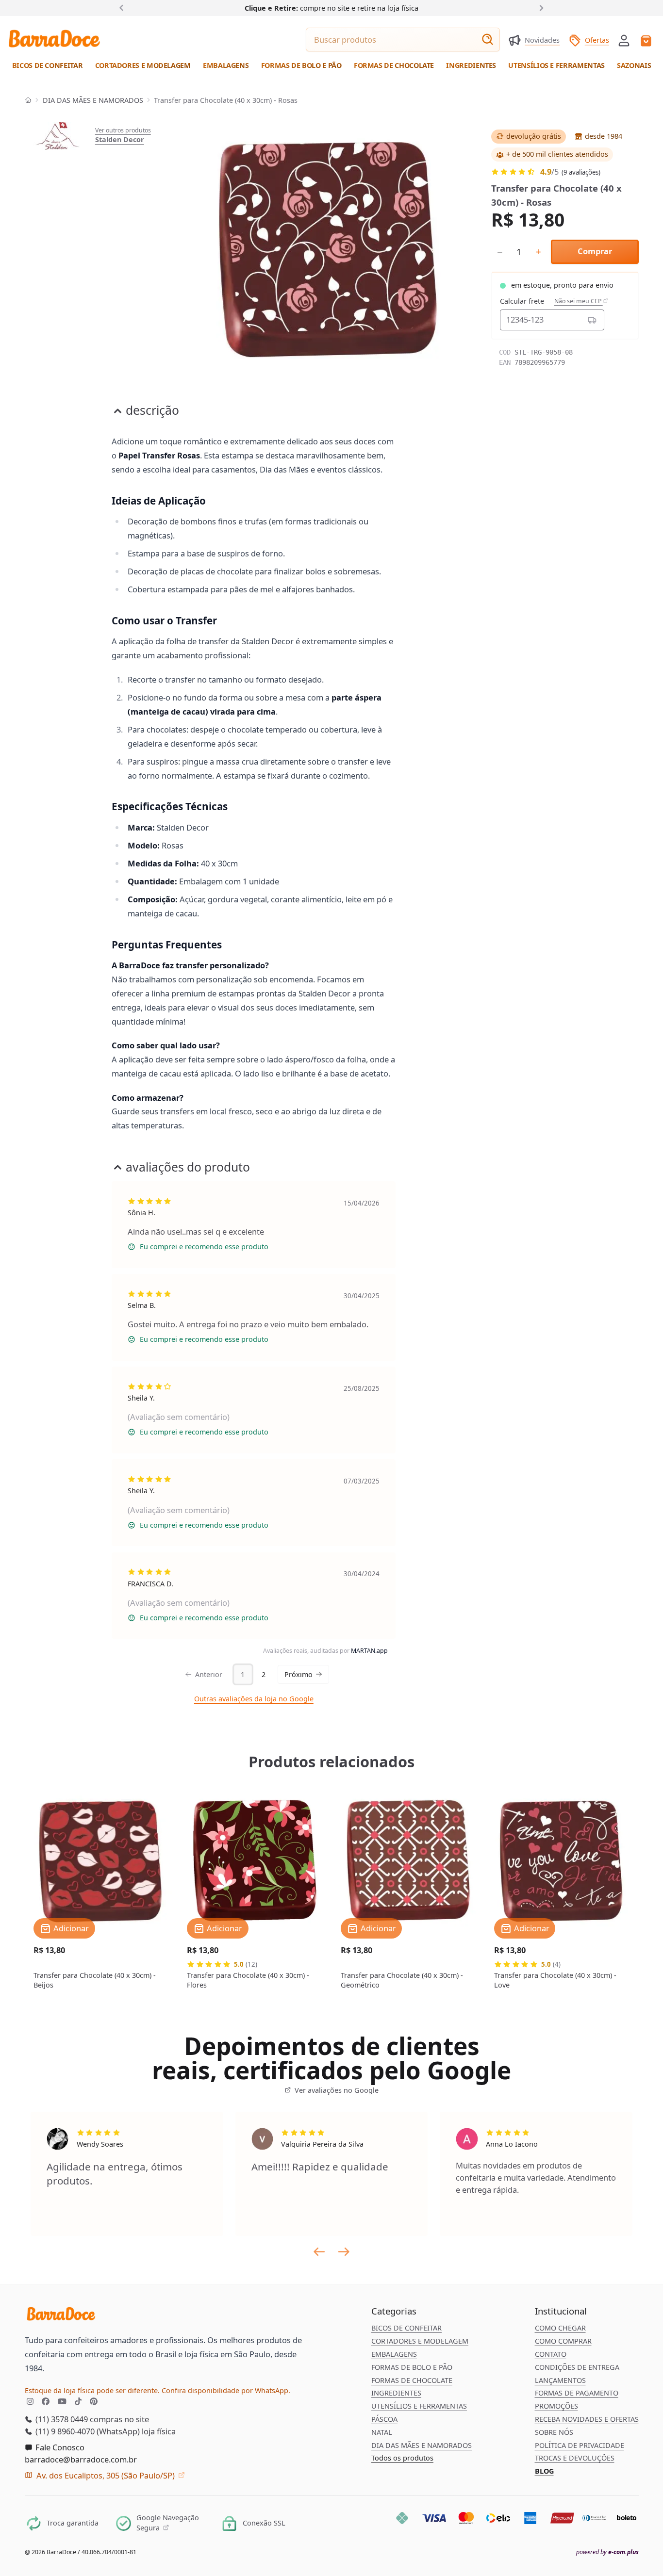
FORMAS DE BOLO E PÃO (412, 2367)
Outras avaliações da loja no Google (254, 1699)
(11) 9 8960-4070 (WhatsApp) (87, 2431)
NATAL (382, 2432)
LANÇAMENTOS (560, 2380)
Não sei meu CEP (579, 301)
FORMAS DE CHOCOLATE (412, 2380)
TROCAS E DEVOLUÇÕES (575, 2458)
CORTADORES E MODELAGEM (420, 2341)
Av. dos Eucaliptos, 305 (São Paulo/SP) (106, 2475)
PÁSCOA (384, 2419)
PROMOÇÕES (556, 2406)
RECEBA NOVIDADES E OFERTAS (587, 2419)
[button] (624, 40)
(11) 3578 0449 (61, 2419)
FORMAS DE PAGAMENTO (577, 2393)
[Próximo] (539, 8)
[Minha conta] (624, 41)
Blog (544, 2471)
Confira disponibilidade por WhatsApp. (226, 2390)
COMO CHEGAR (560, 2328)
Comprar (595, 251)
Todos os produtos (402, 2458)
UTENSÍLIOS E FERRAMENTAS (419, 2406)
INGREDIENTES (396, 2393)
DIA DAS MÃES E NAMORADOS (93, 100)
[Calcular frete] (592, 320)
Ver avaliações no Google (335, 2090)
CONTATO (551, 2354)
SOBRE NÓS (554, 2432)
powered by (607, 2552)
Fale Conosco (59, 2447)
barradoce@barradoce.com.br (81, 2459)
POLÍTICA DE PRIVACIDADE (580, 2445)
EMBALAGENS (394, 2354)
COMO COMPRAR (563, 2341)
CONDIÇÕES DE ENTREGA (577, 2367)
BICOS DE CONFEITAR (406, 2328)
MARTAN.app (369, 1651)
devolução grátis (534, 136)
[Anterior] (124, 8)
